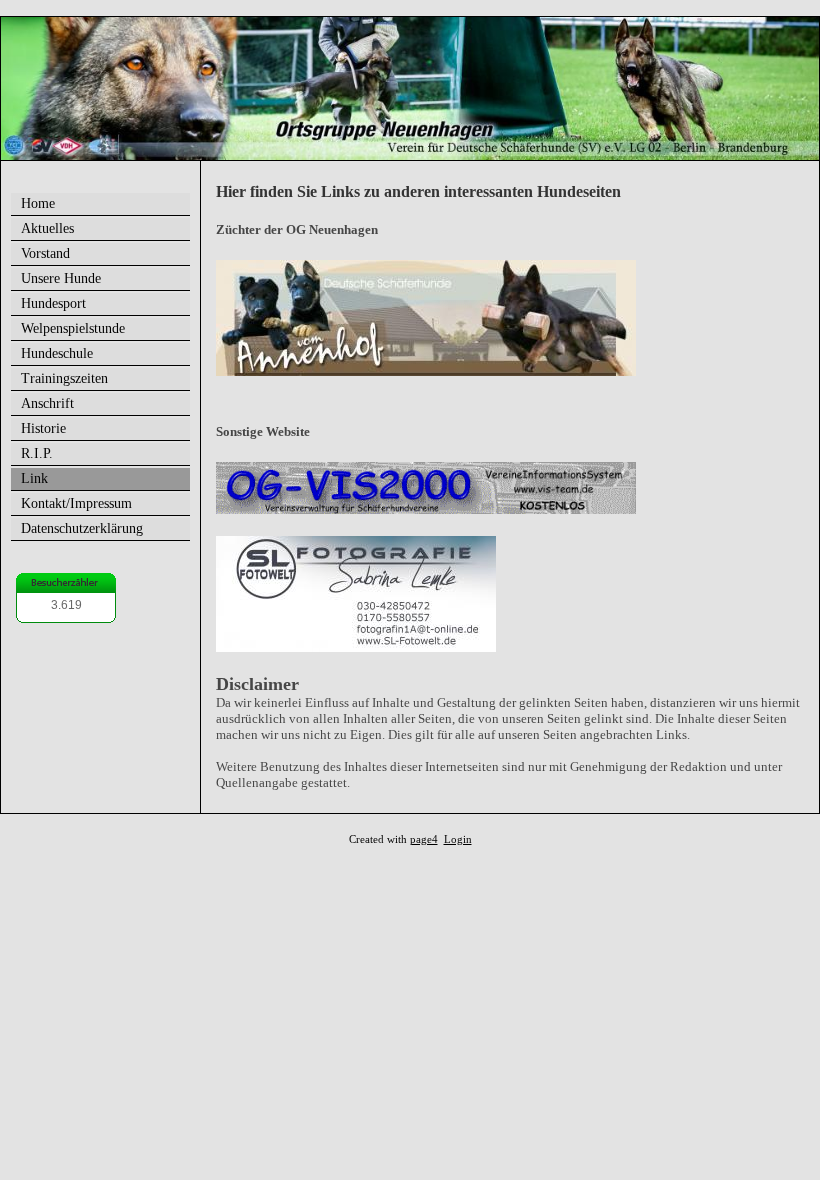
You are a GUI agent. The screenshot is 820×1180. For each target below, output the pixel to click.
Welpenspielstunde (73, 328)
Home (38, 203)
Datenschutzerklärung (82, 528)
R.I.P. (37, 453)
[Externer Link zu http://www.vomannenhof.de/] (426, 371)
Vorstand (45, 253)
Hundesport (53, 303)
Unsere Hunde (61, 278)
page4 (424, 839)
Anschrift (47, 403)
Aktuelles (47, 228)
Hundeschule (57, 353)
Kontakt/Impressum (76, 503)
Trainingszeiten (64, 378)
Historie (43, 428)
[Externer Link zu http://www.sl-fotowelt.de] (356, 647)
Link (34, 478)
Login (458, 839)
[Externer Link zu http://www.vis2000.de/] (426, 509)
